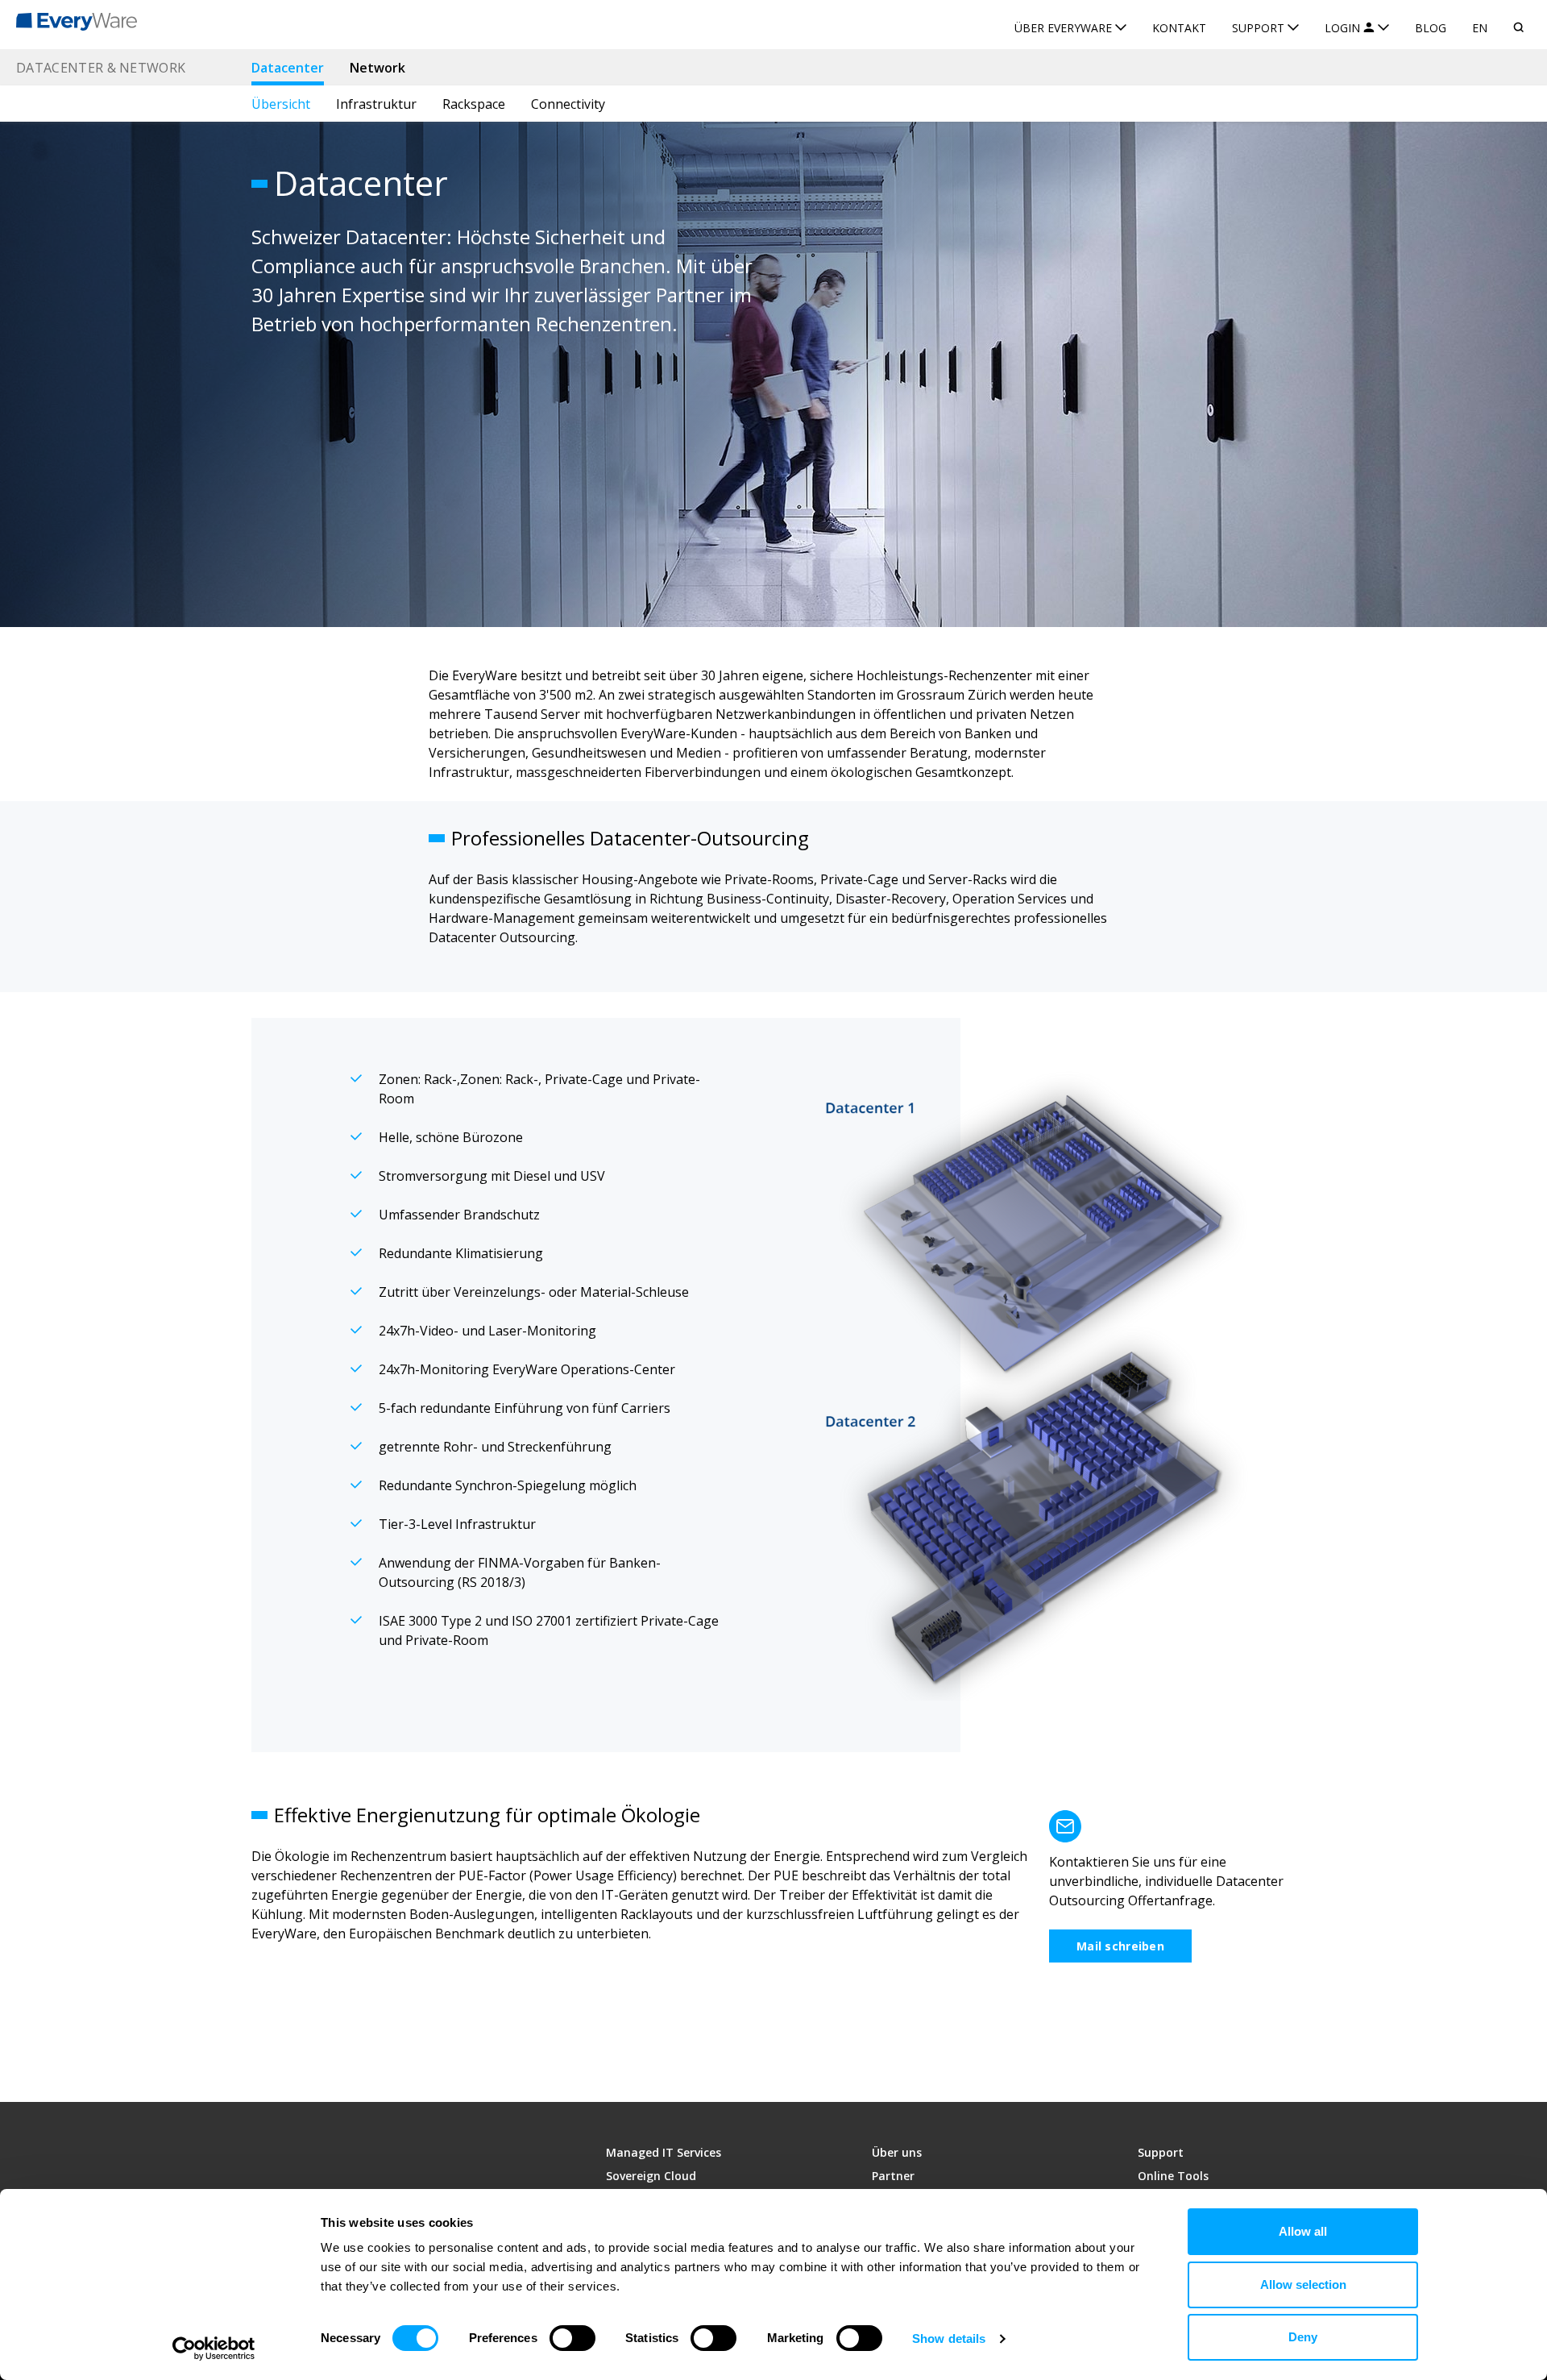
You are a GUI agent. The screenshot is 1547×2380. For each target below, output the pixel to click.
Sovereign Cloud (651, 2176)
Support (1161, 2152)
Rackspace (474, 104)
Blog (1431, 28)
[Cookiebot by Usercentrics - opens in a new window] (214, 2349)
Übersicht (281, 104)
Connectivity (568, 104)
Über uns (897, 2152)
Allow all (1303, 2231)
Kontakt (1179, 28)
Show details (949, 2338)
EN (1480, 28)
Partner (893, 2176)
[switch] (572, 2338)
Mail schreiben (1120, 1946)
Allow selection (1303, 2284)
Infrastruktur (376, 104)
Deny (1303, 2337)
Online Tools (1173, 2176)
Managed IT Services (664, 2152)
